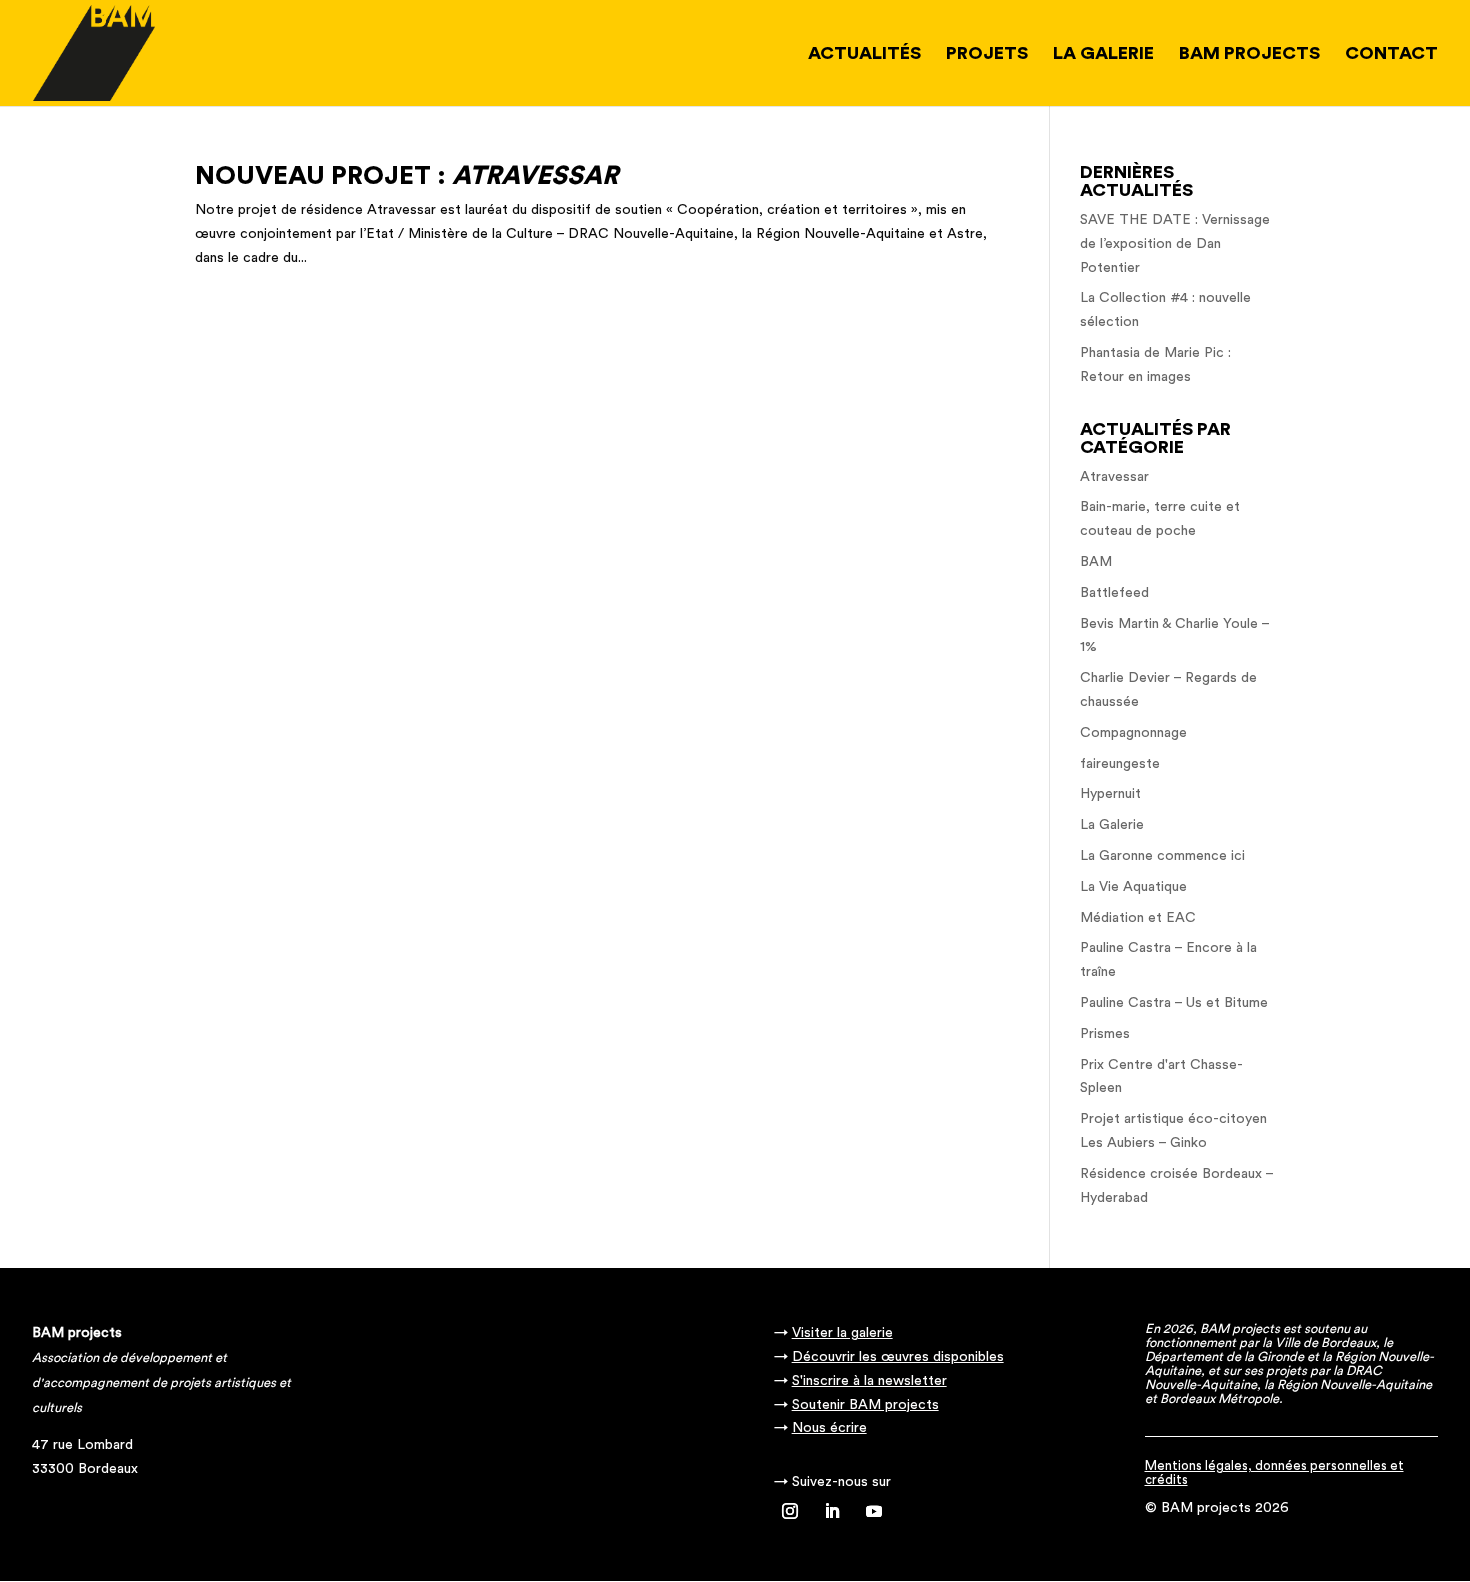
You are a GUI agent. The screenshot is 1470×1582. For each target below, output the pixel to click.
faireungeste (1120, 764)
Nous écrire (829, 1428)
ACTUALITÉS (864, 54)
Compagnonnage (1133, 733)
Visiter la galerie (842, 1333)
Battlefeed (1114, 593)
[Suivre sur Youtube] (874, 1511)
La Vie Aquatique (1133, 887)
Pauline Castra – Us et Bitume (1174, 1003)
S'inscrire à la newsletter (869, 1381)
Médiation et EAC (1138, 918)
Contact (1391, 54)
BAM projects (1249, 54)
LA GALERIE (1103, 54)
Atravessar (1114, 477)
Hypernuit (1110, 794)
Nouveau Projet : (406, 176)
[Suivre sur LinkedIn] (832, 1511)
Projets (987, 54)
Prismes (1105, 1034)
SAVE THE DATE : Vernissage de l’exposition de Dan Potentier (1175, 244)
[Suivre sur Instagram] (790, 1511)
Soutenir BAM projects (865, 1405)
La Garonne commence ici (1162, 856)
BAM (1096, 562)
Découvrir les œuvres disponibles (898, 1357)
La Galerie (1112, 825)
